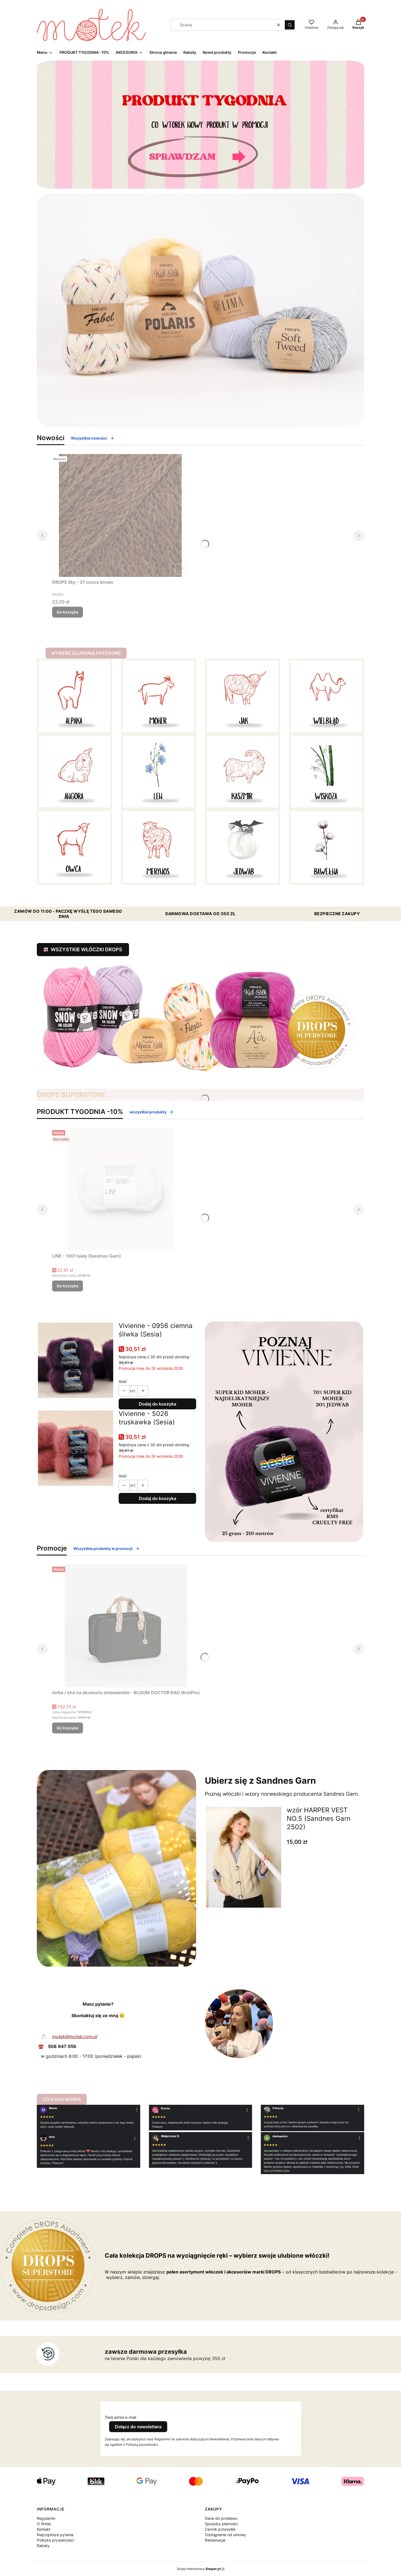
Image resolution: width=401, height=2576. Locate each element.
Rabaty (43, 2546)
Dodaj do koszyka (158, 1404)
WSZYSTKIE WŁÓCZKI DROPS (86, 949)
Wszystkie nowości (89, 438)
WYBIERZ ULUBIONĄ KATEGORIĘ (86, 653)
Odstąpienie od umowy (225, 2535)
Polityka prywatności (55, 2540)
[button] (290, 25)
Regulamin (46, 2518)
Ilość (123, 1381)
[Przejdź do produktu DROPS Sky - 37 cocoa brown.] (120, 515)
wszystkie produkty (148, 1112)
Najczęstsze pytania (55, 2535)
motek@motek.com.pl (74, 2037)
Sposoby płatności (221, 2524)
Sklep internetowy (199, 2569)
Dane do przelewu (221, 2518)
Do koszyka (68, 612)
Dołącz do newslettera (138, 2427)
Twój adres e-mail (120, 2417)
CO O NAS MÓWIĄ (62, 2099)
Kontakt (44, 2529)
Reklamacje (215, 2540)
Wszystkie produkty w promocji (103, 1548)
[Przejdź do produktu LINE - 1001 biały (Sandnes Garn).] (120, 1189)
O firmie (44, 2524)
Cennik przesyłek (220, 2529)
